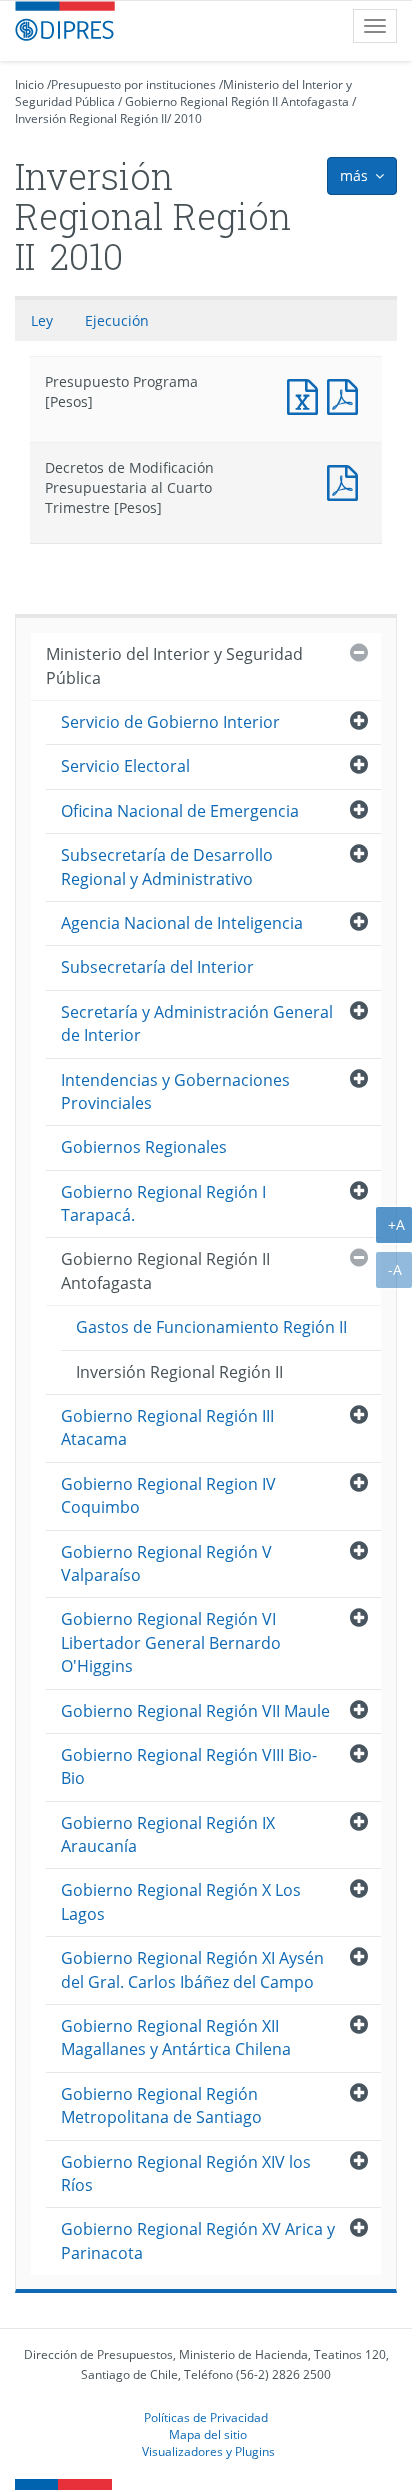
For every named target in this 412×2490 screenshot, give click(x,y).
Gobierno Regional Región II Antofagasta (237, 101)
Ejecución (117, 320)
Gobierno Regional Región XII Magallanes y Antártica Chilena (176, 2037)
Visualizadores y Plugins (208, 2451)
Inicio (29, 84)
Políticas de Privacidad (206, 2417)
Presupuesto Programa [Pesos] (307, 394)
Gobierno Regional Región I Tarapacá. (163, 1203)
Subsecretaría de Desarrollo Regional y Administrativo (167, 866)
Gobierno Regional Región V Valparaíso (166, 1563)
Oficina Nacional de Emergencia (180, 811)
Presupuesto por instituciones (133, 84)
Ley (42, 320)
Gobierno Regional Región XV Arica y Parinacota (198, 2240)
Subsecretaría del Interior (157, 967)
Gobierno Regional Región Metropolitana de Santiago (161, 2105)
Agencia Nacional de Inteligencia (182, 923)
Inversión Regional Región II (91, 118)
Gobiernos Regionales (144, 1147)
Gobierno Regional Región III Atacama (167, 1427)
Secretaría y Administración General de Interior (197, 1023)
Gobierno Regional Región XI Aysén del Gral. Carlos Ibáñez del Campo (192, 1969)
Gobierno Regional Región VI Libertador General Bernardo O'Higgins (171, 1642)
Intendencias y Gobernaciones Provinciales (175, 1091)
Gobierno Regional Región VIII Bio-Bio (189, 1766)
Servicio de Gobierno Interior (170, 722)
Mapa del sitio (208, 2434)
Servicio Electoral (125, 766)
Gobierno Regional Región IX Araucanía (168, 1834)
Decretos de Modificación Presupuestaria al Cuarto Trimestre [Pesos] (347, 480)
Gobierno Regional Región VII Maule (195, 1711)
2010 (188, 118)
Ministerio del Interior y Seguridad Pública (174, 665)
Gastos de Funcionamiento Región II (211, 1327)
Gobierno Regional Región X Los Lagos (181, 1901)
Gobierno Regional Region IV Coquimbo (168, 1495)
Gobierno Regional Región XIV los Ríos (186, 2173)
